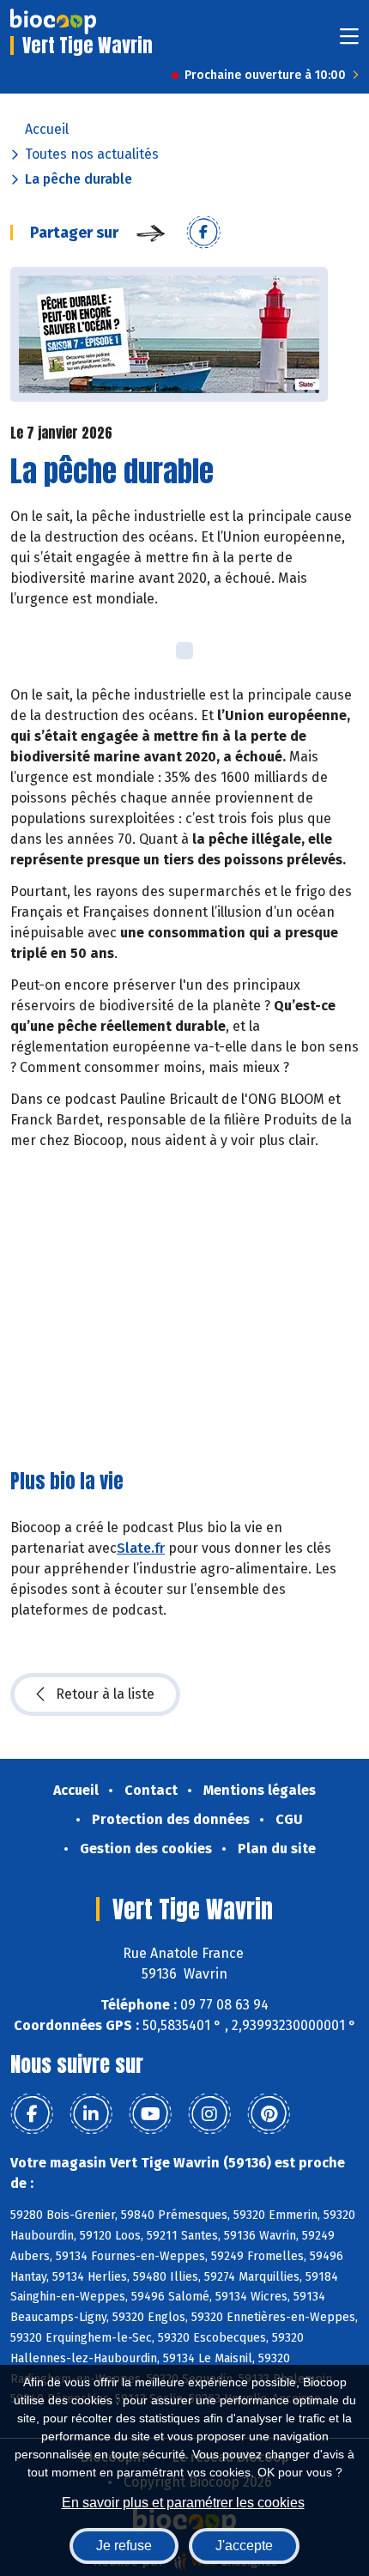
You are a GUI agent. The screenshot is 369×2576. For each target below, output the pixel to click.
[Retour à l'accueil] (53, 21)
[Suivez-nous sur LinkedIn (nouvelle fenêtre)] (91, 2114)
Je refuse (124, 2546)
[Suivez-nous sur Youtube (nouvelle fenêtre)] (150, 2114)
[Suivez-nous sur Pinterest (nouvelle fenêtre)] (269, 2114)
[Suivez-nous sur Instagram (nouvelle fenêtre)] (209, 2114)
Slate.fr (141, 1548)
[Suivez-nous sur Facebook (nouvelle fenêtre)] (32, 2114)
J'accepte (244, 2546)
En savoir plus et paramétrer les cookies (183, 2503)
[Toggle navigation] (349, 42)
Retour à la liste (105, 1694)
